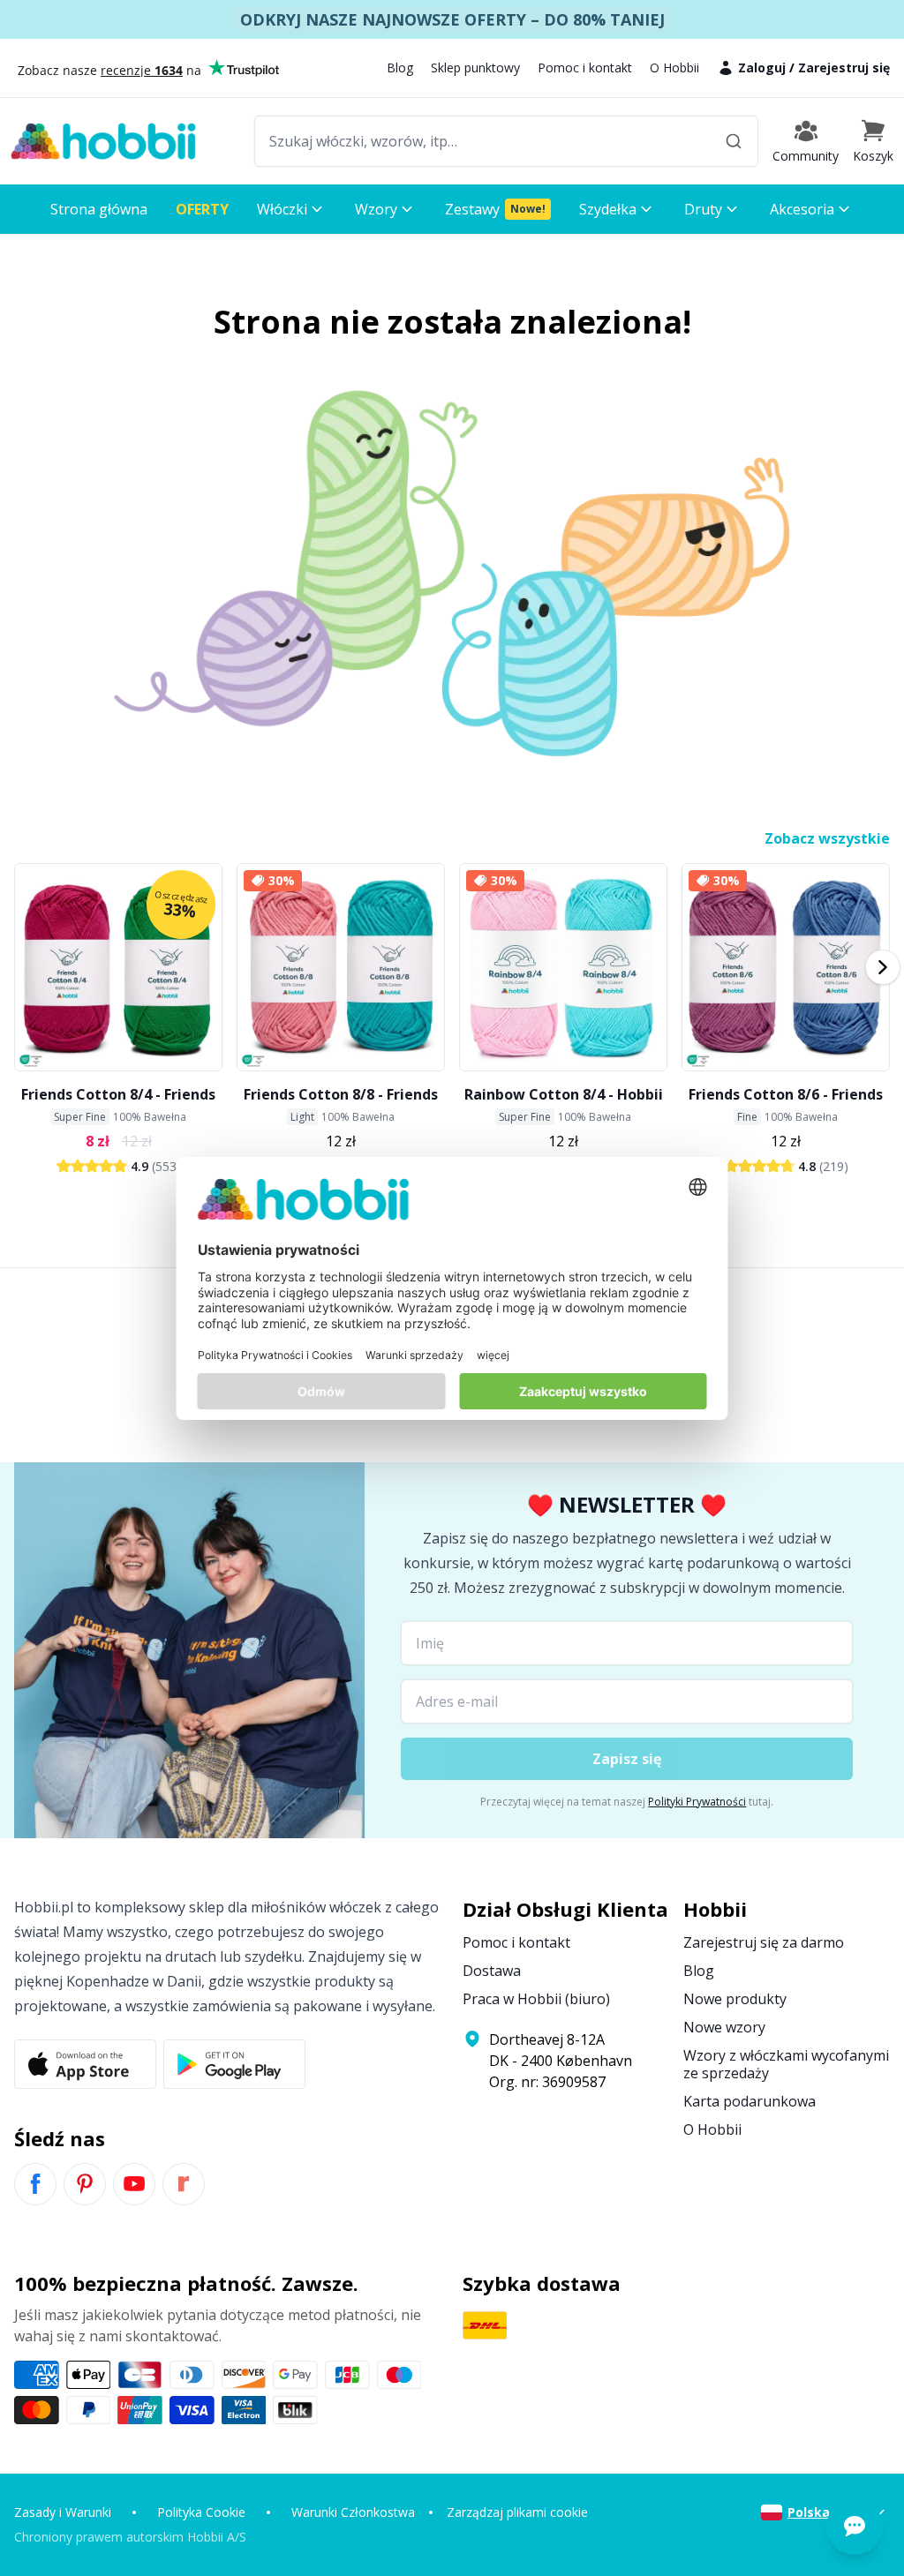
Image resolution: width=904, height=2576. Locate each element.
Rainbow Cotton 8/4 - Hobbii (564, 1094)
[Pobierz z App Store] (85, 2064)
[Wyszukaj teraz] (734, 141)
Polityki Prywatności (697, 1802)
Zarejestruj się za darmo (764, 1942)
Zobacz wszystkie (827, 838)
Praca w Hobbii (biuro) (536, 1999)
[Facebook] (35, 2184)
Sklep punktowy (475, 68)
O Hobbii (674, 68)
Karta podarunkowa (750, 2101)
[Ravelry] (184, 2184)
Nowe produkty (735, 1999)
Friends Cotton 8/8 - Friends (341, 1094)
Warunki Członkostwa (353, 2512)
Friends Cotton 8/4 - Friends (118, 1094)
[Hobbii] (103, 141)
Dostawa (492, 1971)
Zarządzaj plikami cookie (517, 2512)
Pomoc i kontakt (585, 68)
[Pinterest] (85, 2184)
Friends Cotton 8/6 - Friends (786, 1094)
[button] (873, 141)
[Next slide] (883, 967)
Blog (400, 68)
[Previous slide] (21, 967)
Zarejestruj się (844, 68)
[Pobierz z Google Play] (234, 2064)
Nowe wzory (724, 2027)
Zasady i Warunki (63, 2512)
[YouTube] (134, 2184)
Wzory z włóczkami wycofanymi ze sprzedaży (786, 2064)
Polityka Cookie (201, 2512)
